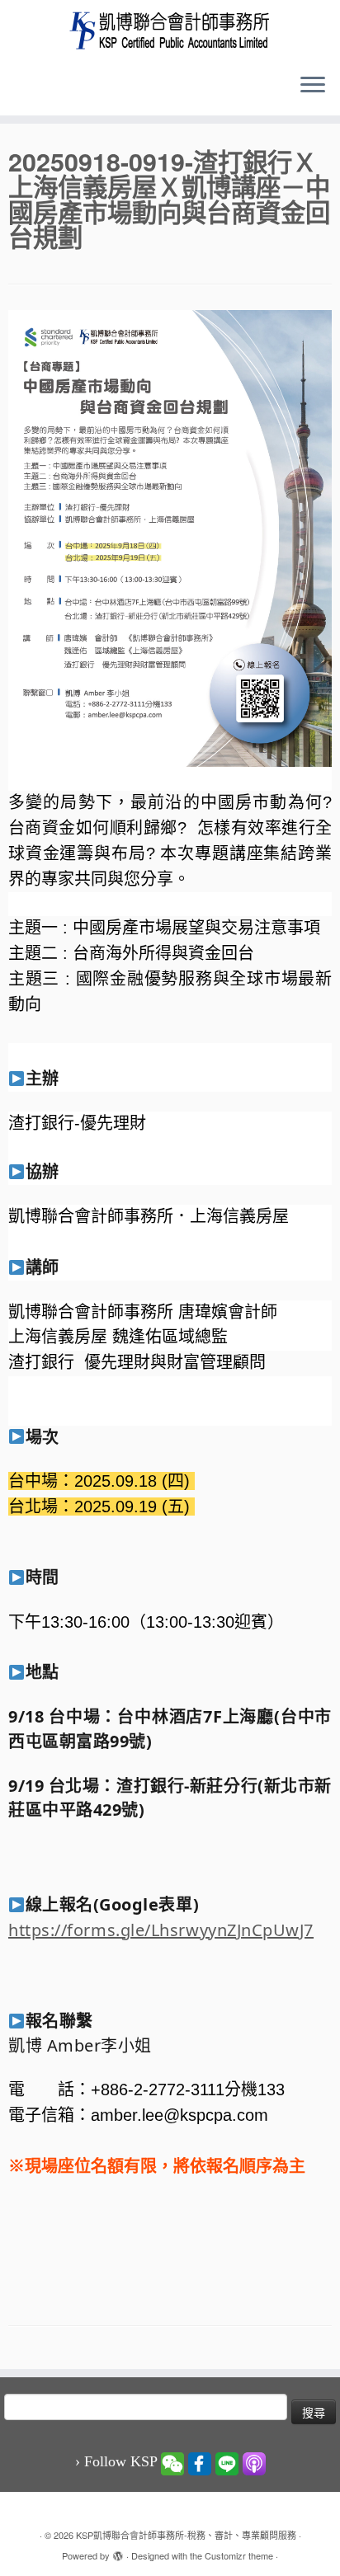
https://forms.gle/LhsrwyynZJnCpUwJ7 (161, 1930)
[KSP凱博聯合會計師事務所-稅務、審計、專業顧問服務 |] (170, 30)
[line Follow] (227, 2462)
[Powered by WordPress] (118, 2552)
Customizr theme (239, 2555)
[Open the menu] (313, 86)
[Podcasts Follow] (254, 2462)
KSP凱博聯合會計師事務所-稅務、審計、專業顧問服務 (186, 2535)
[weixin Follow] (172, 2462)
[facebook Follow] (200, 2462)
